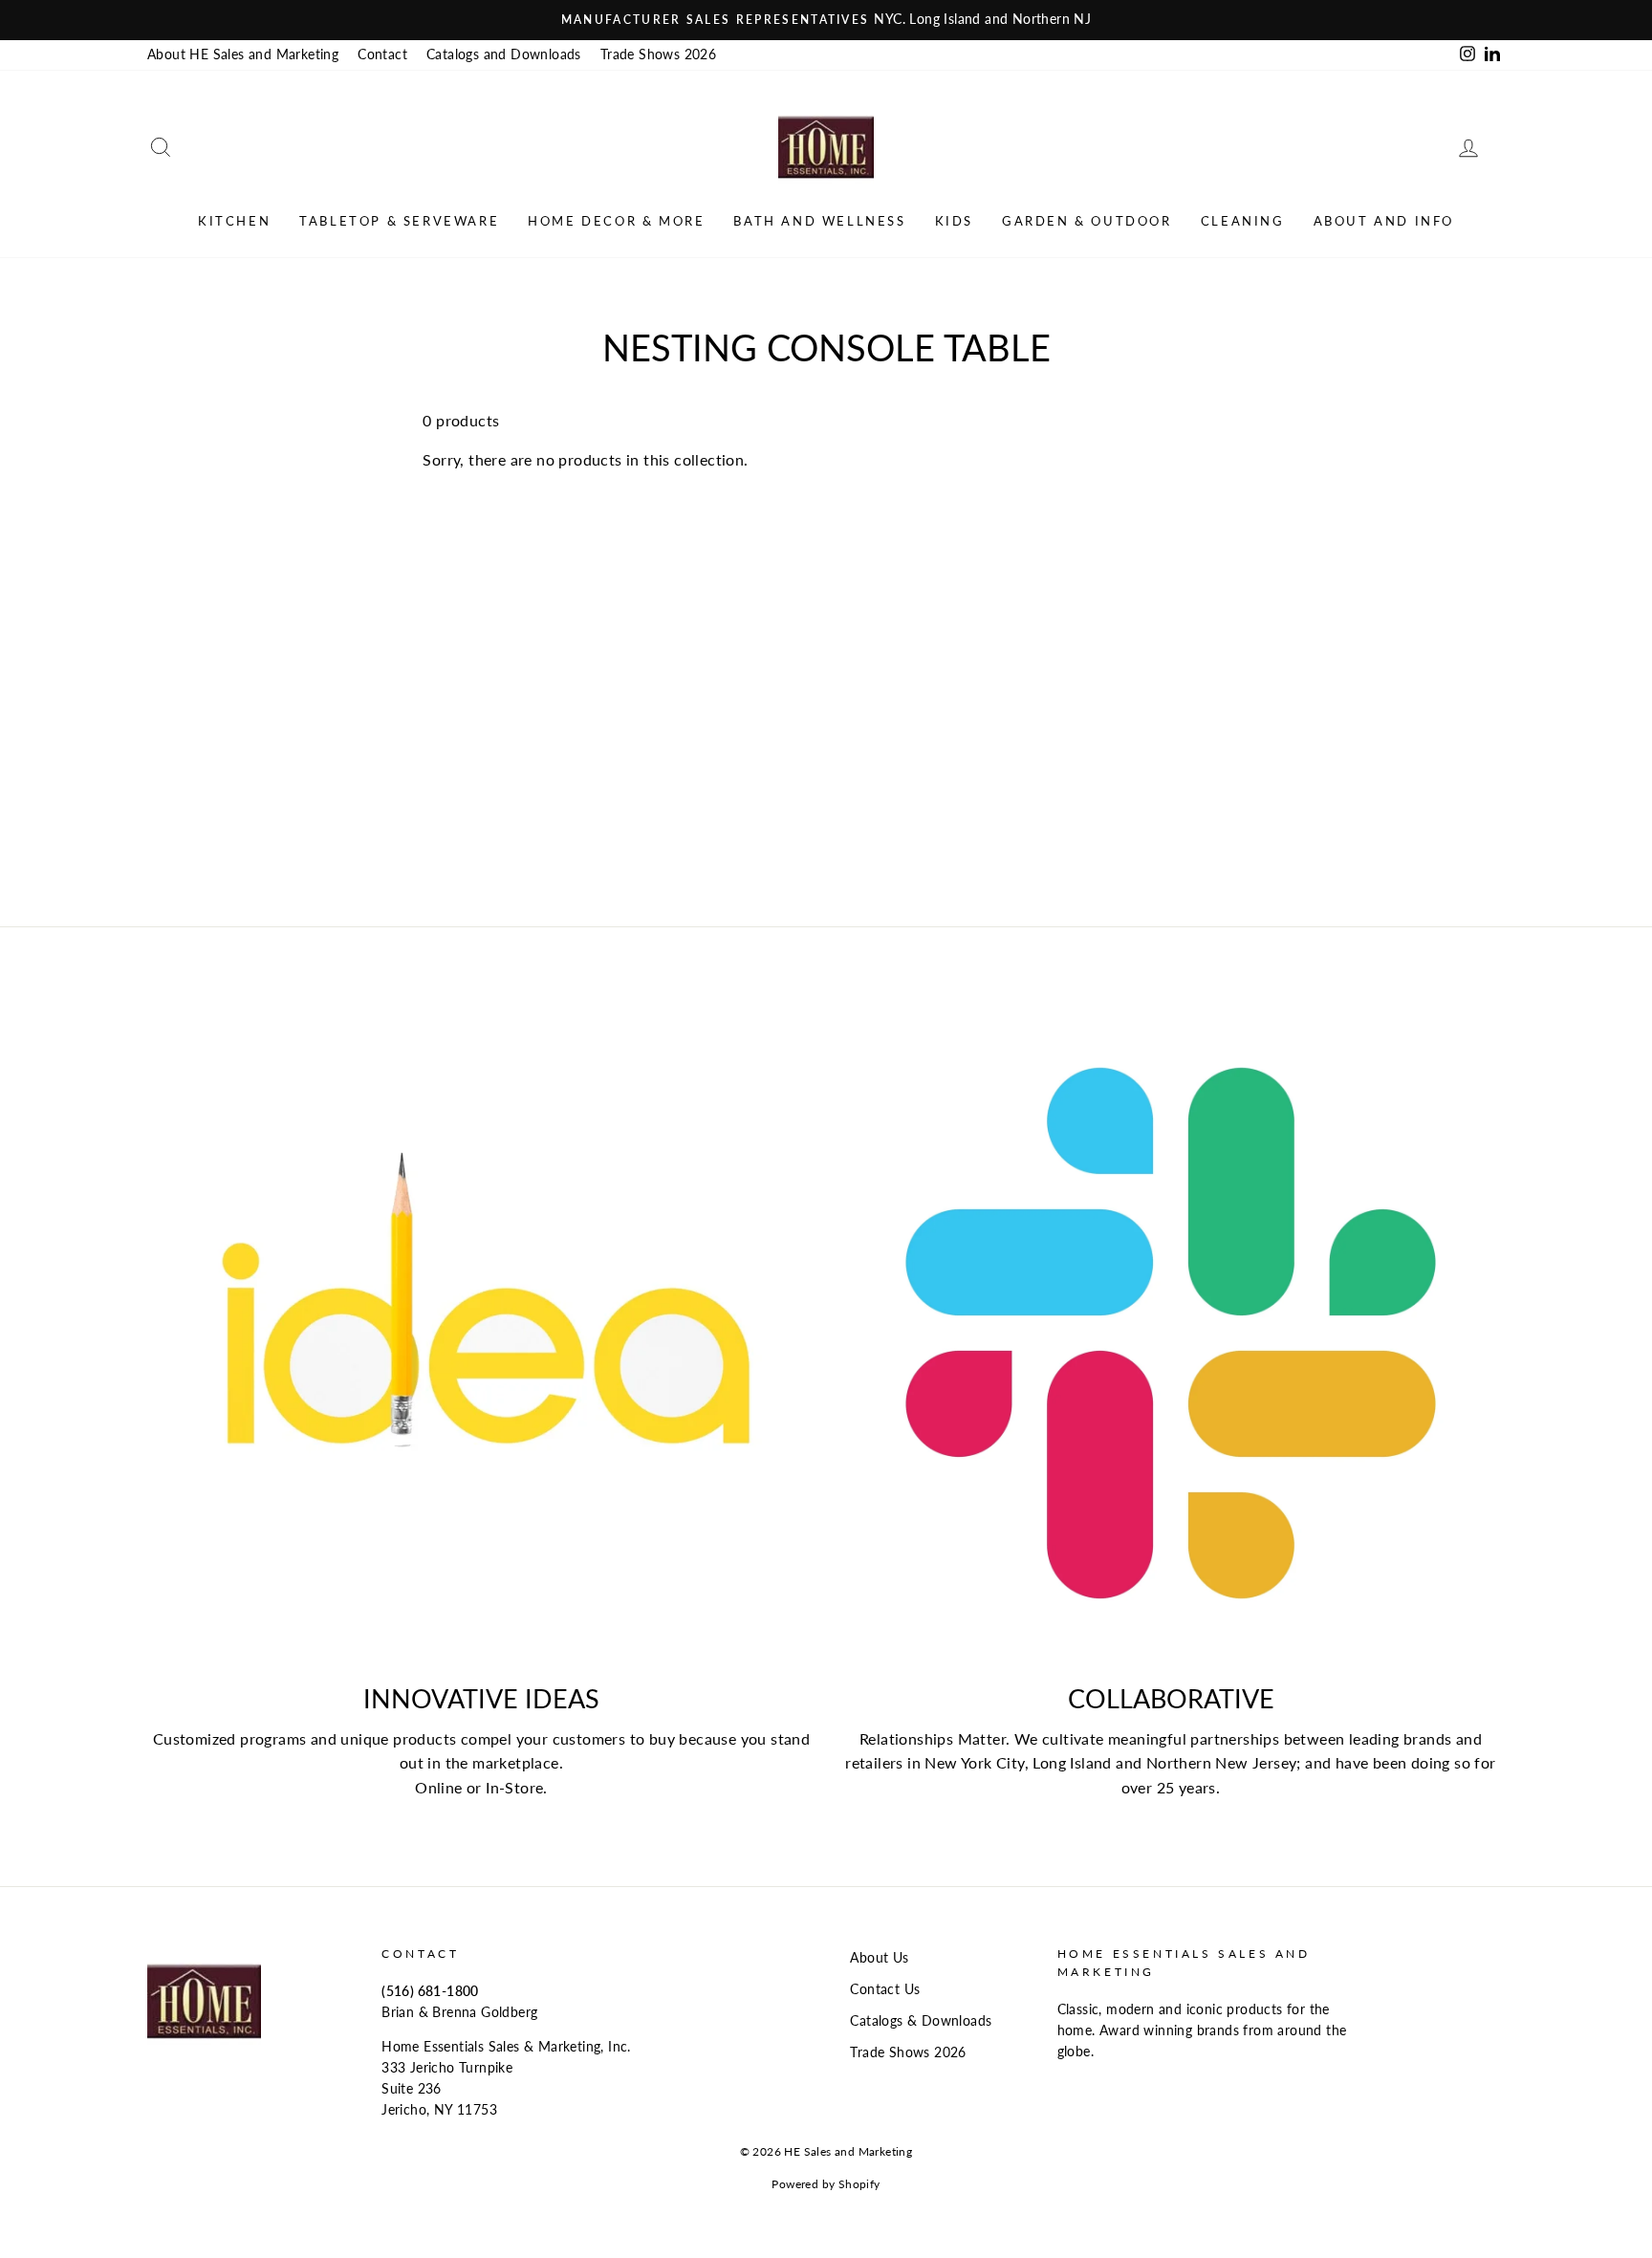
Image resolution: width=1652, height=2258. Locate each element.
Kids (954, 221)
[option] (826, 20)
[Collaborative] (1171, 1333)
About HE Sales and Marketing (243, 54)
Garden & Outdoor (1087, 221)
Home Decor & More (616, 221)
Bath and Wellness (819, 221)
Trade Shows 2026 (658, 54)
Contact (382, 54)
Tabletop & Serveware (399, 221)
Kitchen (234, 221)
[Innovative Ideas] (481, 1333)
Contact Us (885, 1989)
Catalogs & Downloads (921, 2021)
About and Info (1384, 221)
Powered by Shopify (826, 2184)
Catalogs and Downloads (504, 54)
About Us (879, 1958)
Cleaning (1243, 221)
